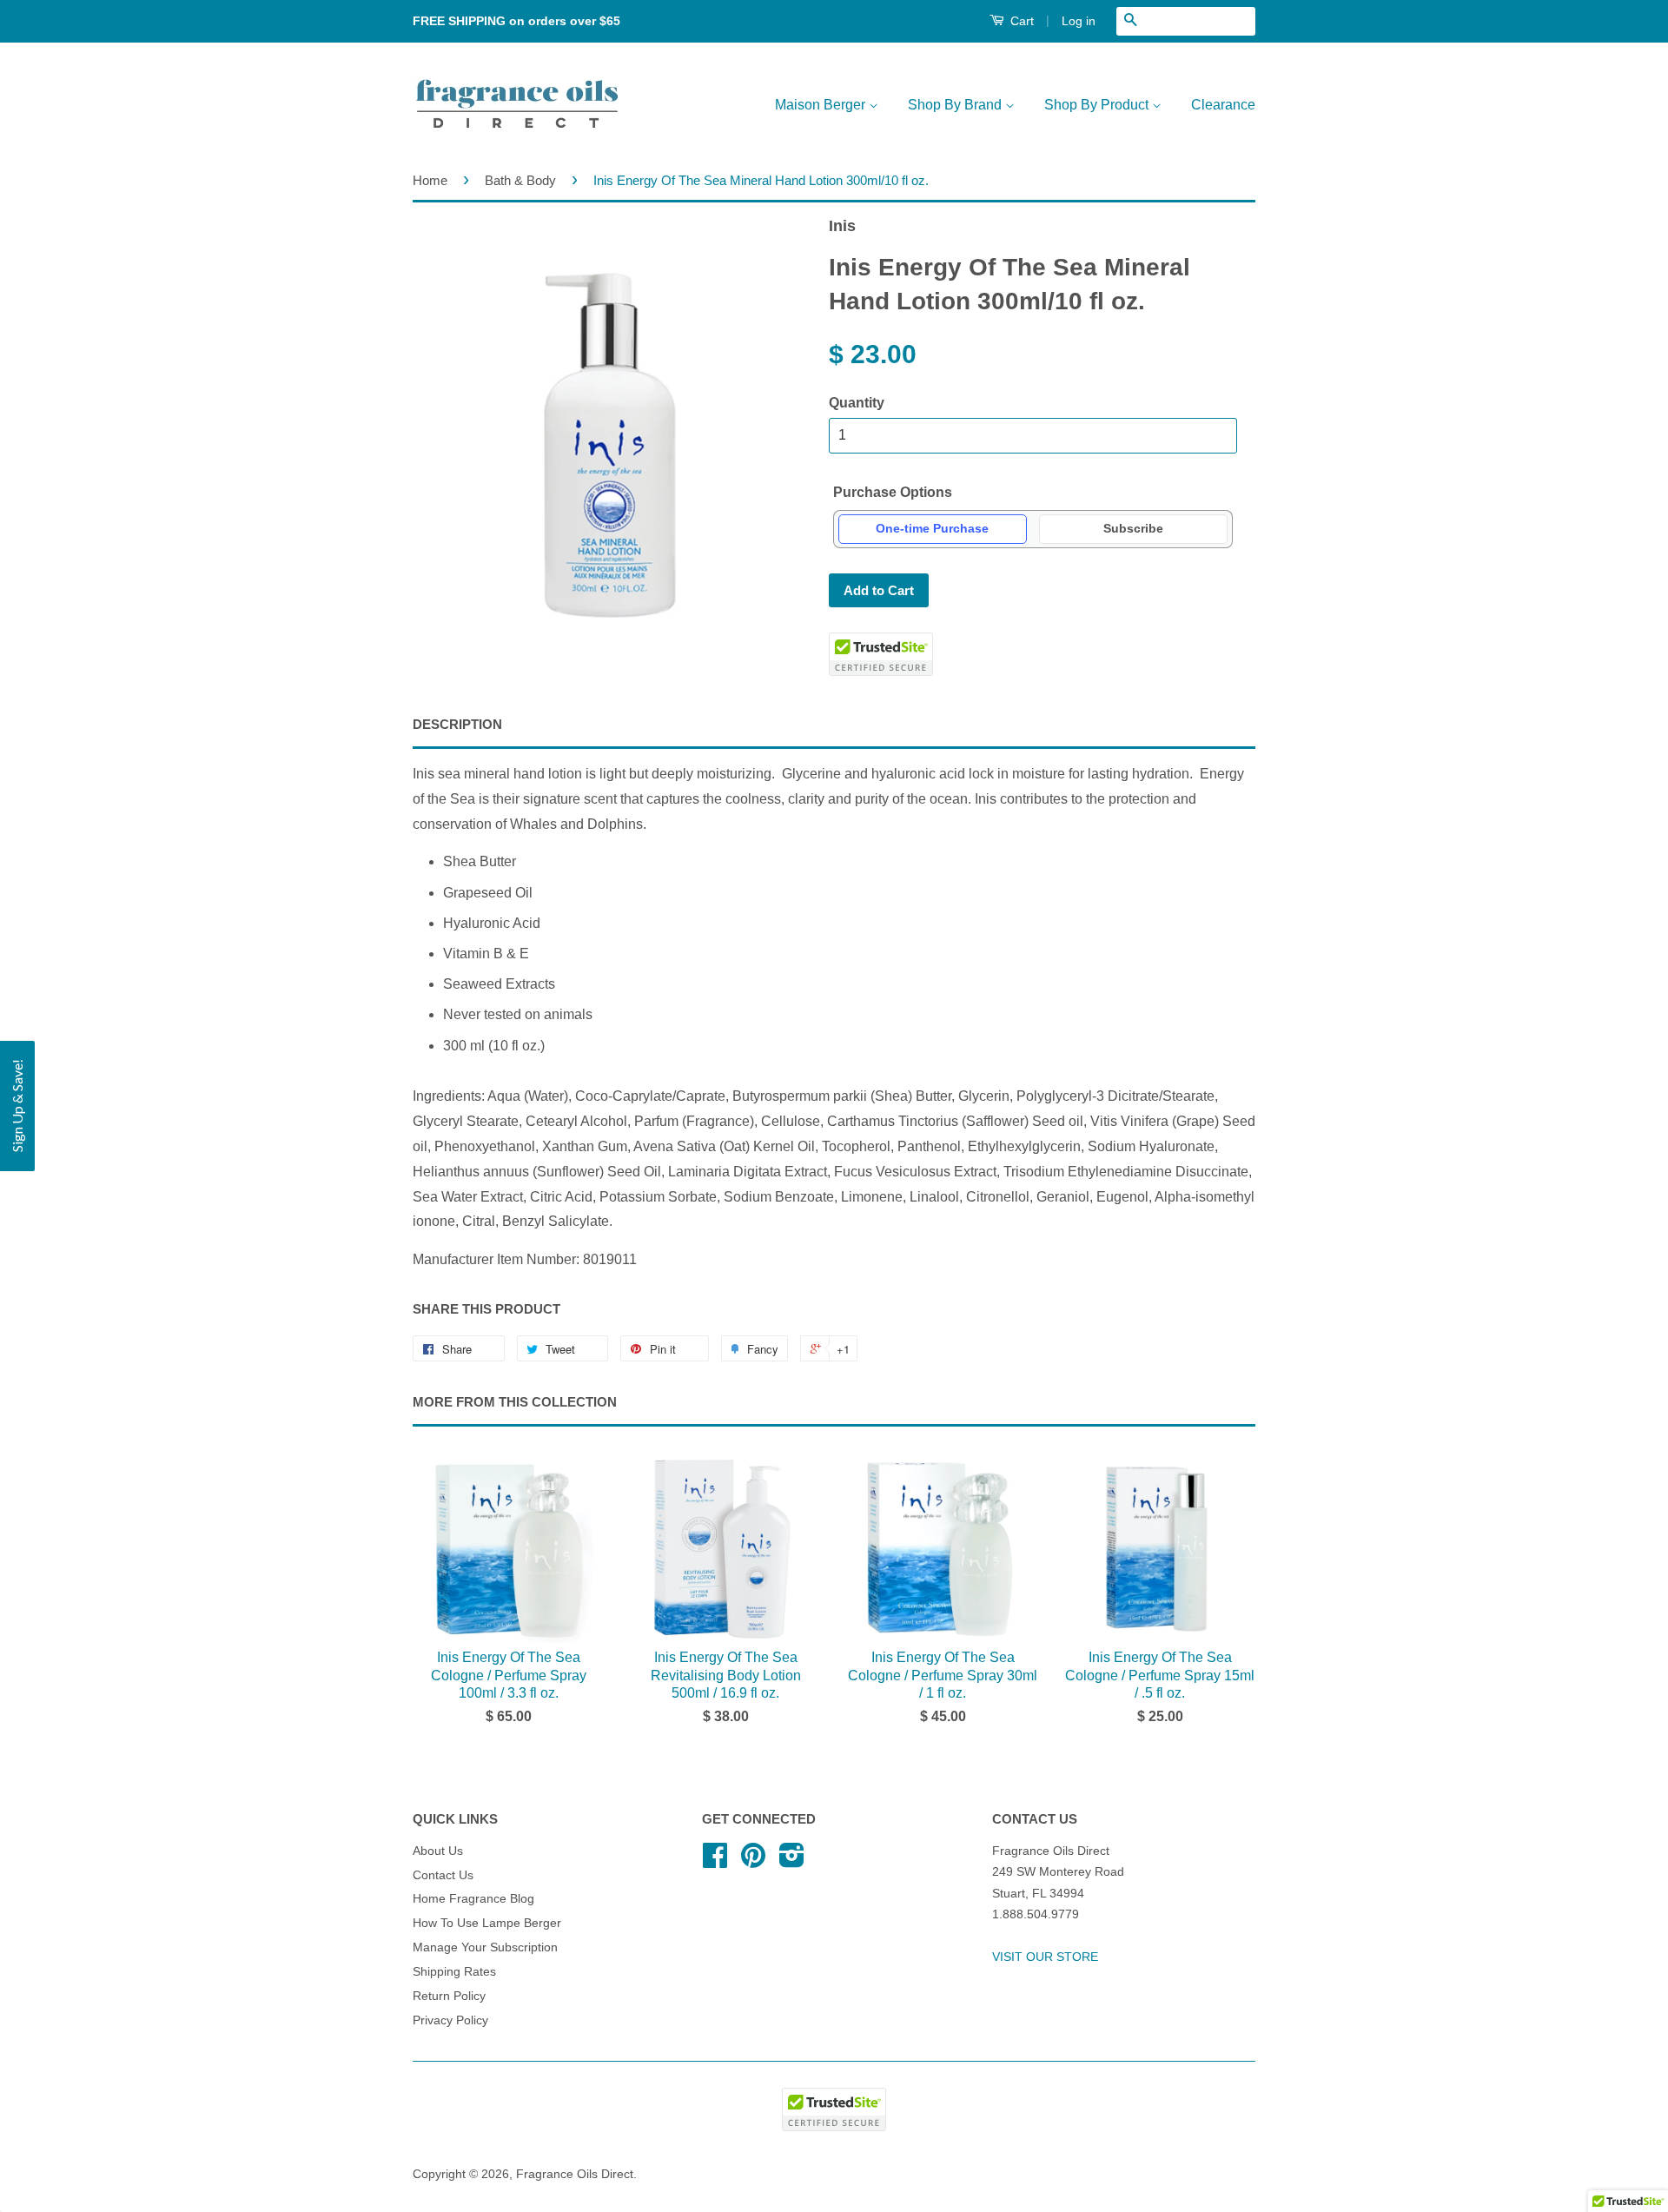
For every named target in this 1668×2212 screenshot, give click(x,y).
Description (457, 724)
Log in (1079, 21)
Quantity (857, 403)
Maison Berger (822, 105)
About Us (438, 1851)
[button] (17, 1106)
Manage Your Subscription (485, 1947)
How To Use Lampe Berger (487, 1923)
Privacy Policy (450, 2020)
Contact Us (443, 1875)
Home (430, 180)
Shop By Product (1098, 105)
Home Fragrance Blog (473, 1899)
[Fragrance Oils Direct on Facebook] (715, 1861)
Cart (1020, 21)
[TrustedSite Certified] (881, 654)
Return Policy (449, 1996)
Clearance (1223, 105)
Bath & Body (520, 180)
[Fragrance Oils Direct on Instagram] (792, 1861)
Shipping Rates (454, 1972)
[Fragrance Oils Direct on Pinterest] (753, 1861)
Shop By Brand (956, 105)
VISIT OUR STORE (1045, 1957)
